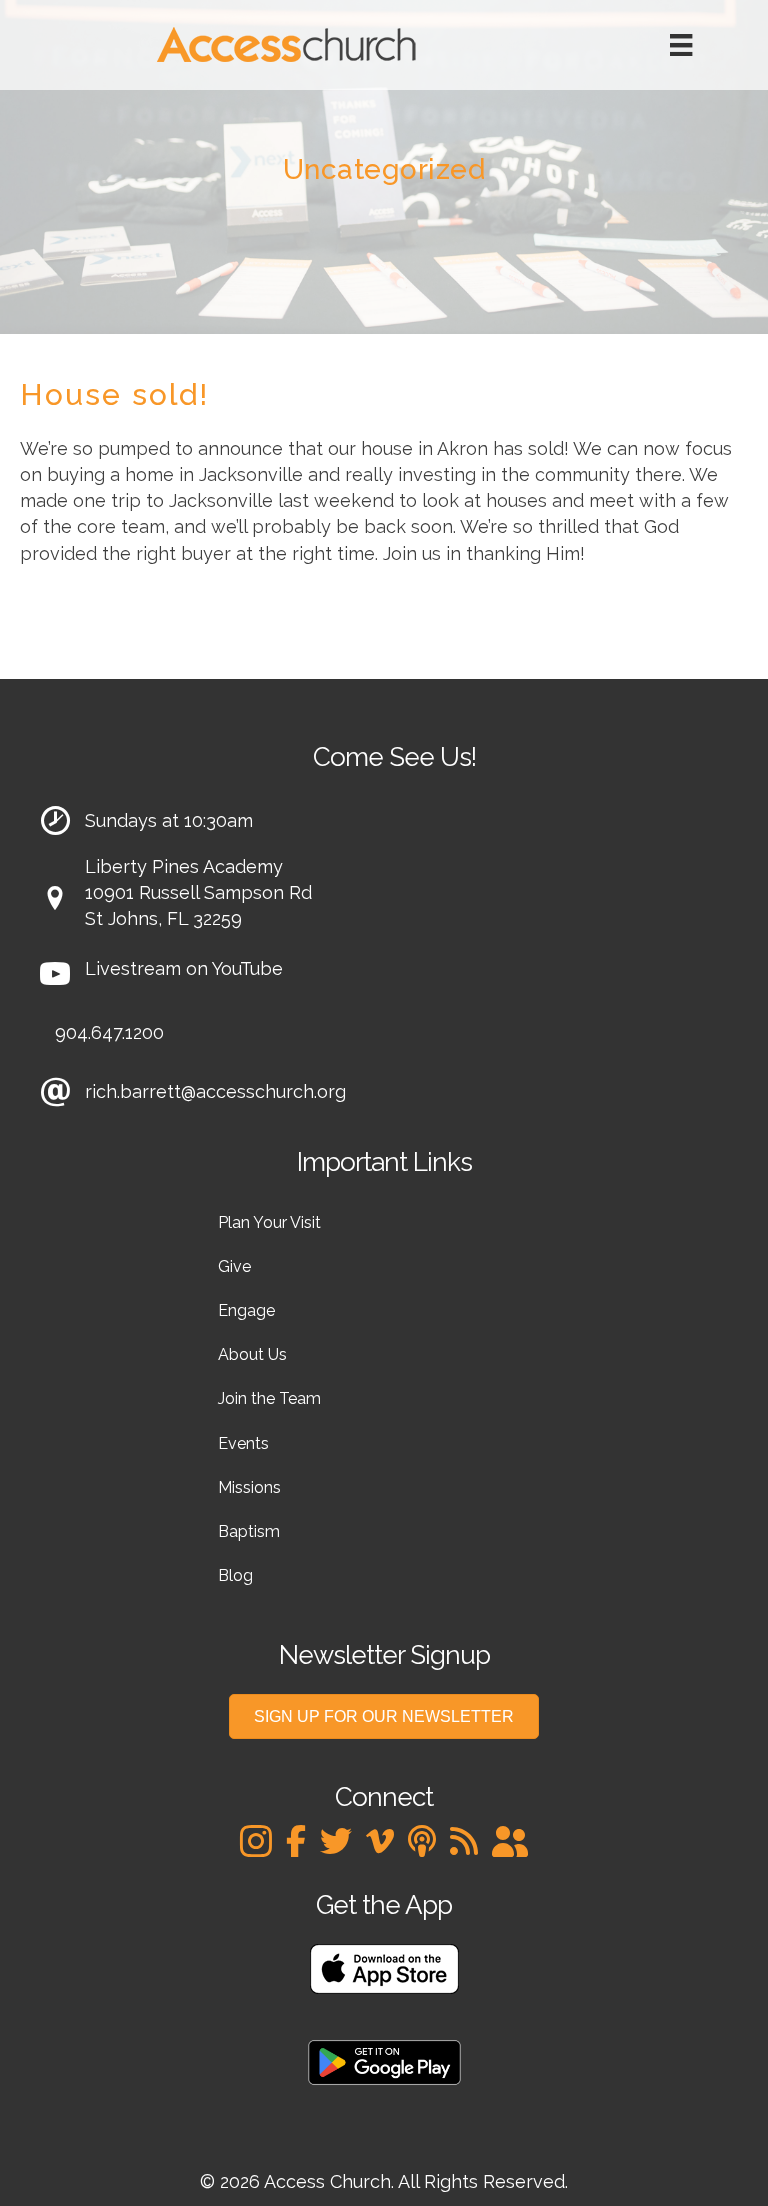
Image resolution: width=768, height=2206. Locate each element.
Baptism (249, 1531)
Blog (235, 1575)
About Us (252, 1354)
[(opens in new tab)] (384, 1967)
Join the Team (269, 1398)
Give (234, 1266)
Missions (249, 1487)
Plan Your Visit (269, 1222)
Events (243, 1443)
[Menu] (681, 45)
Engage (246, 1310)
